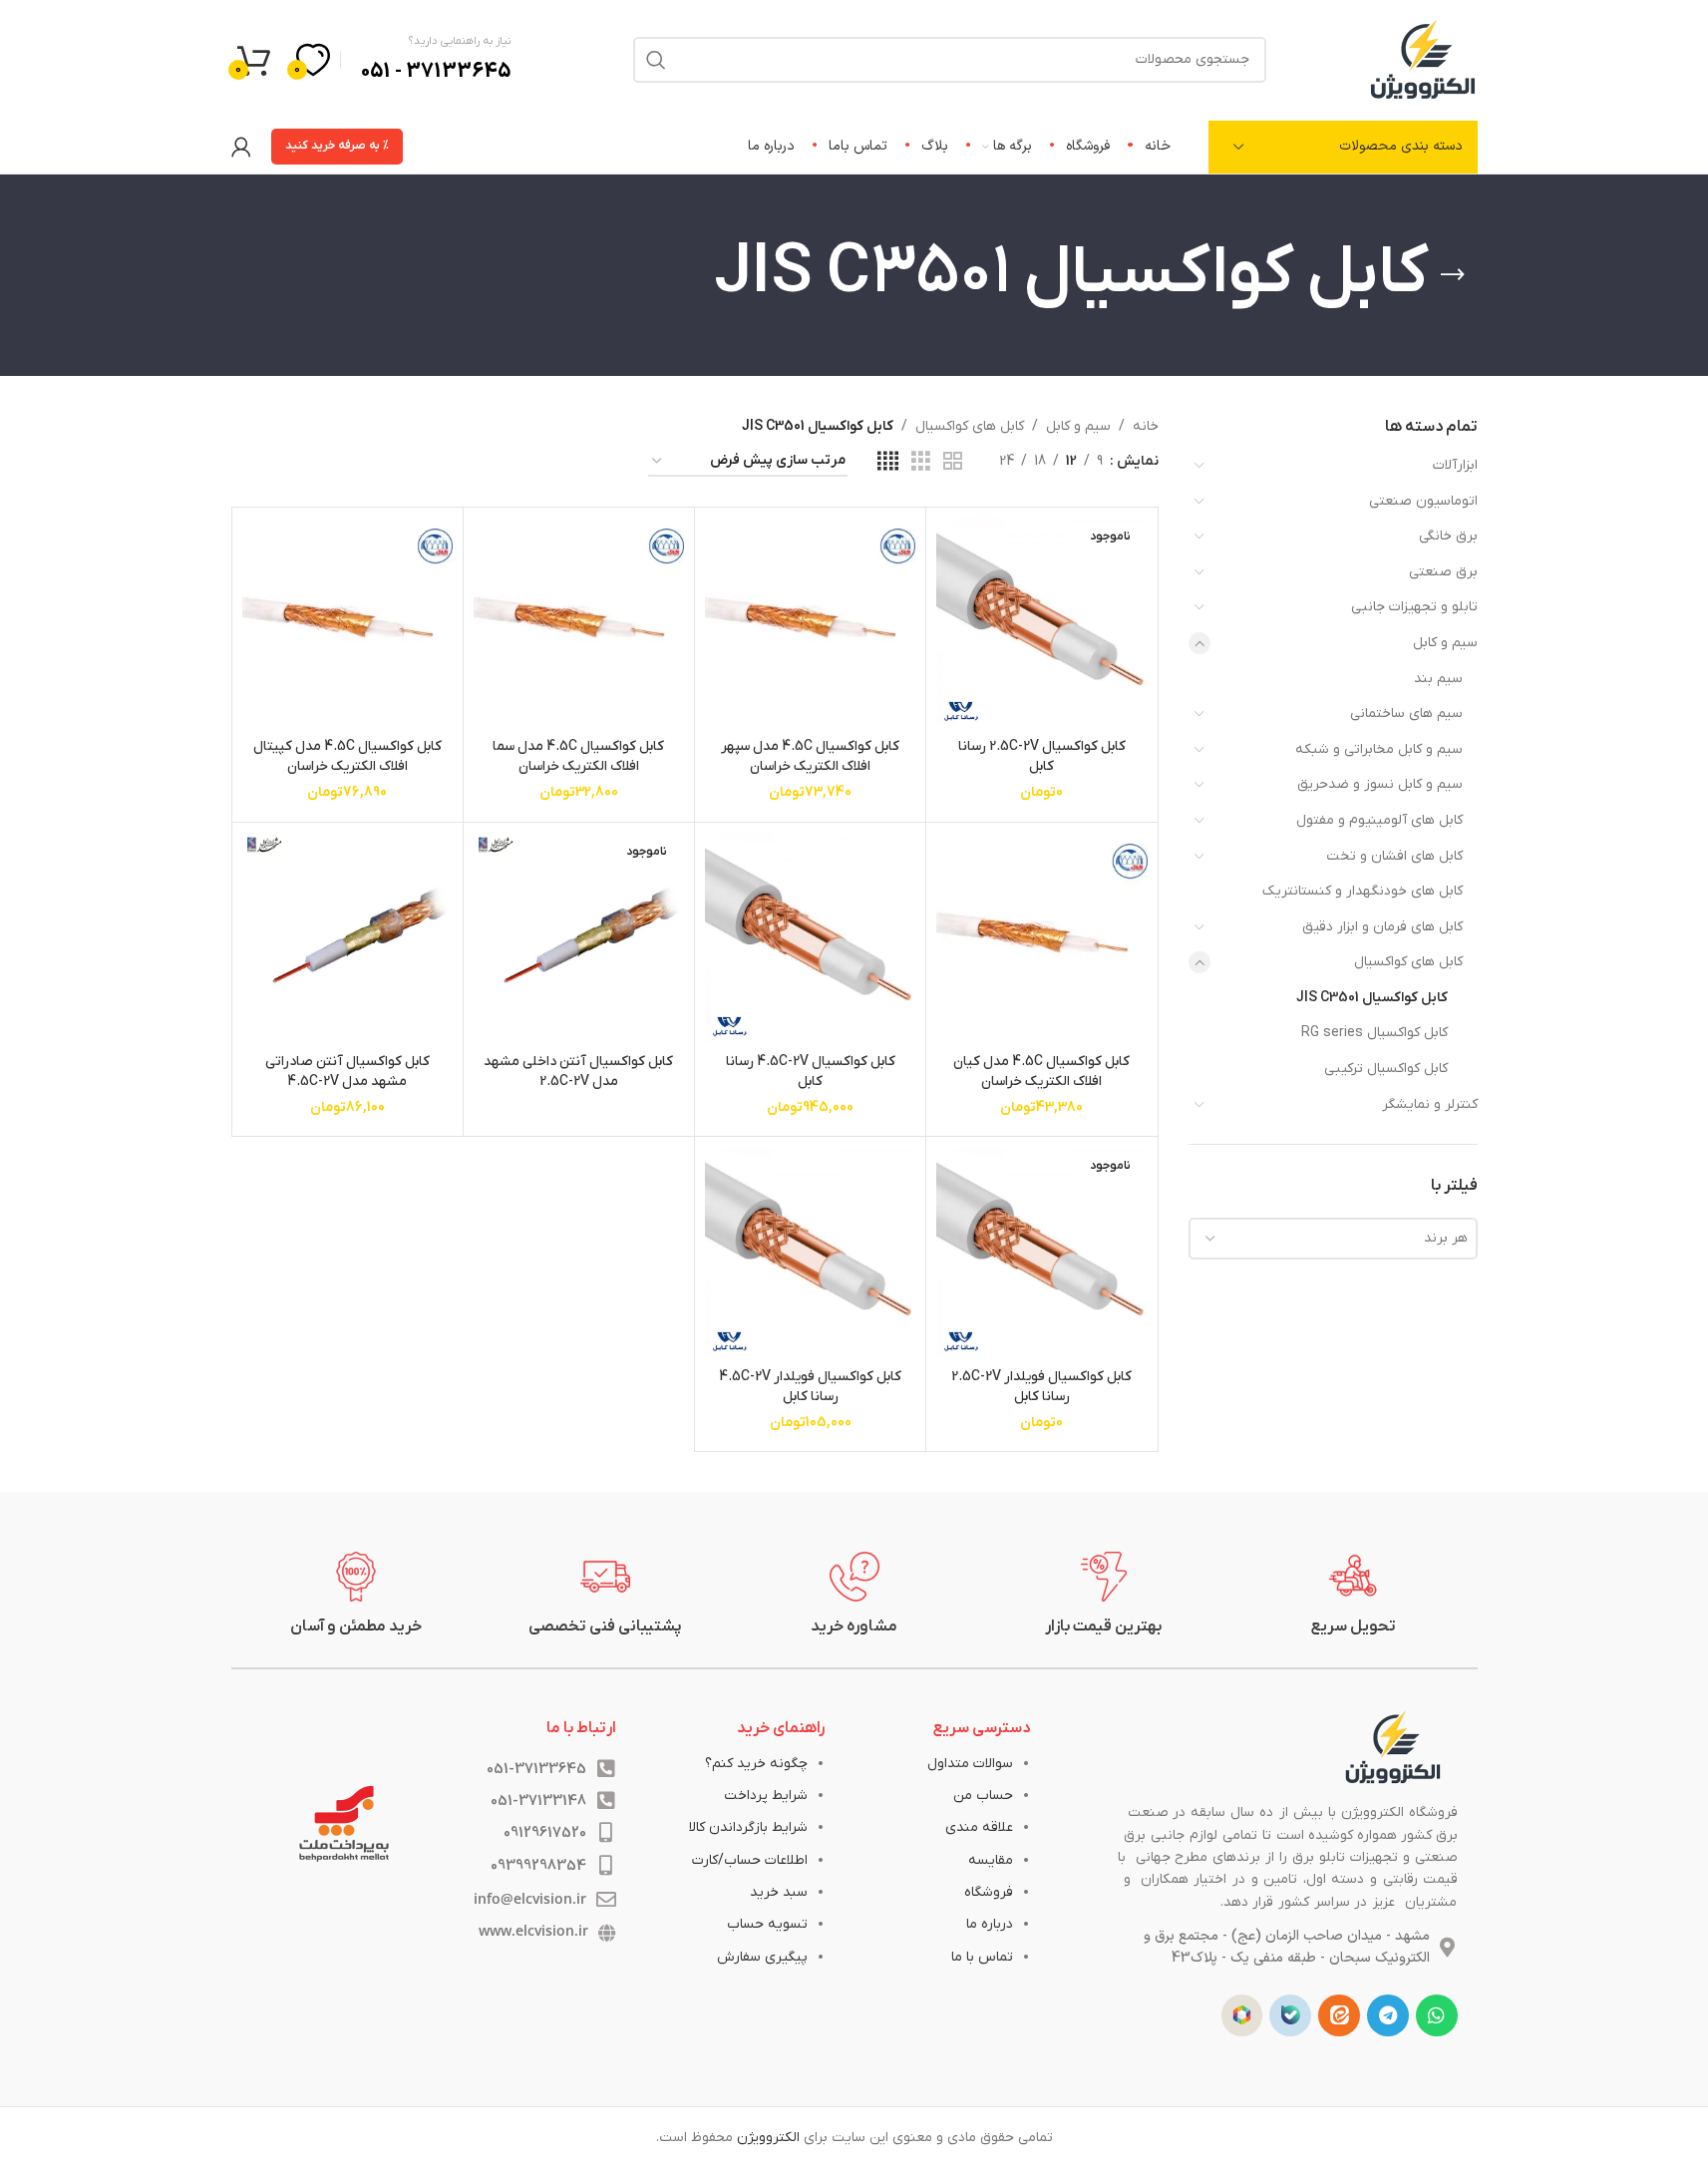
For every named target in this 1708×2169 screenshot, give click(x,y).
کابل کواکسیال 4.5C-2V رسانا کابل (811, 1072)
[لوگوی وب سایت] (1423, 58)
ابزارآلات (1455, 465)
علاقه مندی (979, 1827)
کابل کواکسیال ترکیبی (1386, 1069)
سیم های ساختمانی (1406, 714)
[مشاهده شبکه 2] (953, 462)
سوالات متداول (970, 1764)
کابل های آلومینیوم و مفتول (1379, 820)
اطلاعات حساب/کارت (750, 1860)
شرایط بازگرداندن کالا (748, 1827)
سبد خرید (779, 1892)
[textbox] (1333, 1239)
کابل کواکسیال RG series (1374, 1033)
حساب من (983, 1796)
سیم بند (1438, 679)
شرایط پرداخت (766, 1796)
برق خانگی (1448, 536)
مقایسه (991, 1860)
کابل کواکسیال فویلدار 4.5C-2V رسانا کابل (810, 1387)
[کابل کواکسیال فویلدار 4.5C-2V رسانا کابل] (810, 1252)
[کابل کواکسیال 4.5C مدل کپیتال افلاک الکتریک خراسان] (347, 623)
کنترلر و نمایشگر (1430, 1104)
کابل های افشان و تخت (1394, 856)
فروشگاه (989, 1892)
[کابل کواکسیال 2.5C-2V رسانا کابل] (1041, 623)
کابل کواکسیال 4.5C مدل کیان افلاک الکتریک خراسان (1041, 1072)
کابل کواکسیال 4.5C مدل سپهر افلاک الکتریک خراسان (810, 756)
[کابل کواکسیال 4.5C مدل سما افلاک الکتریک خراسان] (579, 623)
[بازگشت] (1453, 275)
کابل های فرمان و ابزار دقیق (1382, 927)
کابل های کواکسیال (1408, 962)
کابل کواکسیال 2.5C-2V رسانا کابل (1042, 756)
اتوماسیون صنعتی (1423, 501)
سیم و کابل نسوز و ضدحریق (1380, 784)
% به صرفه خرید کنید (337, 146)
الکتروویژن (768, 2138)
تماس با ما (982, 1957)
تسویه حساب (767, 1924)
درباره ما (990, 1924)
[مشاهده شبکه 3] (921, 462)
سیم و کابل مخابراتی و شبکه (1379, 749)
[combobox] (1333, 1239)
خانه (1146, 426)
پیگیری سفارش (762, 1957)
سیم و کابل (1445, 643)
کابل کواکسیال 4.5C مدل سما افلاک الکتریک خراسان (578, 756)
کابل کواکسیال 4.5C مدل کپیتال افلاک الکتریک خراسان (347, 756)
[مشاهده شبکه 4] (888, 462)
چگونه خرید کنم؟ (756, 1764)
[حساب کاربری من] (241, 147)
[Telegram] (1388, 2015)
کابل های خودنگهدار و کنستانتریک (1363, 891)
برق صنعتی (1443, 572)
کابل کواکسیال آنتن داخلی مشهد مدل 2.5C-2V (578, 1072)
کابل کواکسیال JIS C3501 (1372, 998)
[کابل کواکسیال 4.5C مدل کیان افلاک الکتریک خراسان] (1041, 938)
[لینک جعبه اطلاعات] (1353, 1595)
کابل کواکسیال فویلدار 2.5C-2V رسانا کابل (1041, 1387)
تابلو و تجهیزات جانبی (1414, 607)
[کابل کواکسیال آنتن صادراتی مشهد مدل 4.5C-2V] (347, 938)
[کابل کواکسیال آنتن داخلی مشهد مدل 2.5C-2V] (579, 938)
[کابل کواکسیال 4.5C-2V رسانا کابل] (810, 938)
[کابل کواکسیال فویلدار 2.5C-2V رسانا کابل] (1041, 1252)
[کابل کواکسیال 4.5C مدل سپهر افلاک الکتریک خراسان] (810, 623)
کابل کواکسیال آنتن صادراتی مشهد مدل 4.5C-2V (347, 1072)
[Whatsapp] (1437, 2015)
